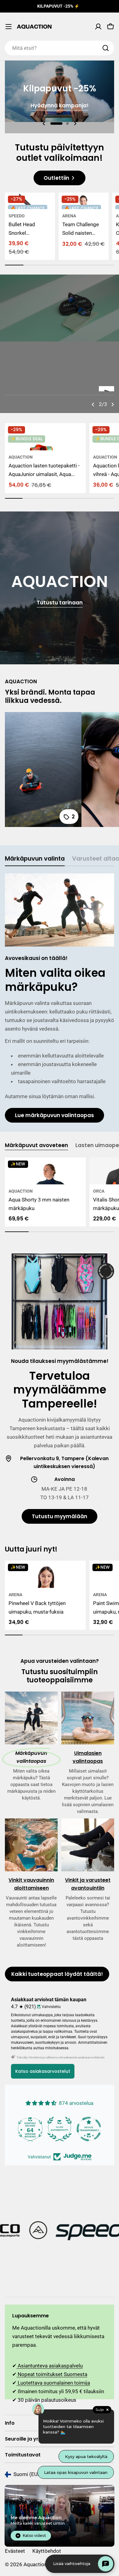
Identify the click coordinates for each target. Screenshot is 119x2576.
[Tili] (98, 27)
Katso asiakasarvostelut (43, 2071)
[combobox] (60, 48)
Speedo (17, 216)
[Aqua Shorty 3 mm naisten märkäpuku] (45, 1171)
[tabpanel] (60, 998)
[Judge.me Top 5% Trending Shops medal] (89, 2129)
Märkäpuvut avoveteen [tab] (36, 1145)
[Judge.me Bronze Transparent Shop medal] (30, 2129)
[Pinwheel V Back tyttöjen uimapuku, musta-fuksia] (45, 1574)
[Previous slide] (44, 124)
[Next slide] (75, 124)
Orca (99, 1191)
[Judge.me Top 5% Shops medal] (60, 2129)
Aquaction (21, 457)
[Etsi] (106, 48)
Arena (69, 216)
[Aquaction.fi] (60, 2231)
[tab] (35, 860)
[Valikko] (9, 27)
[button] (56, 124)
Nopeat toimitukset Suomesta (52, 2374)
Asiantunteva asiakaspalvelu (50, 2366)
